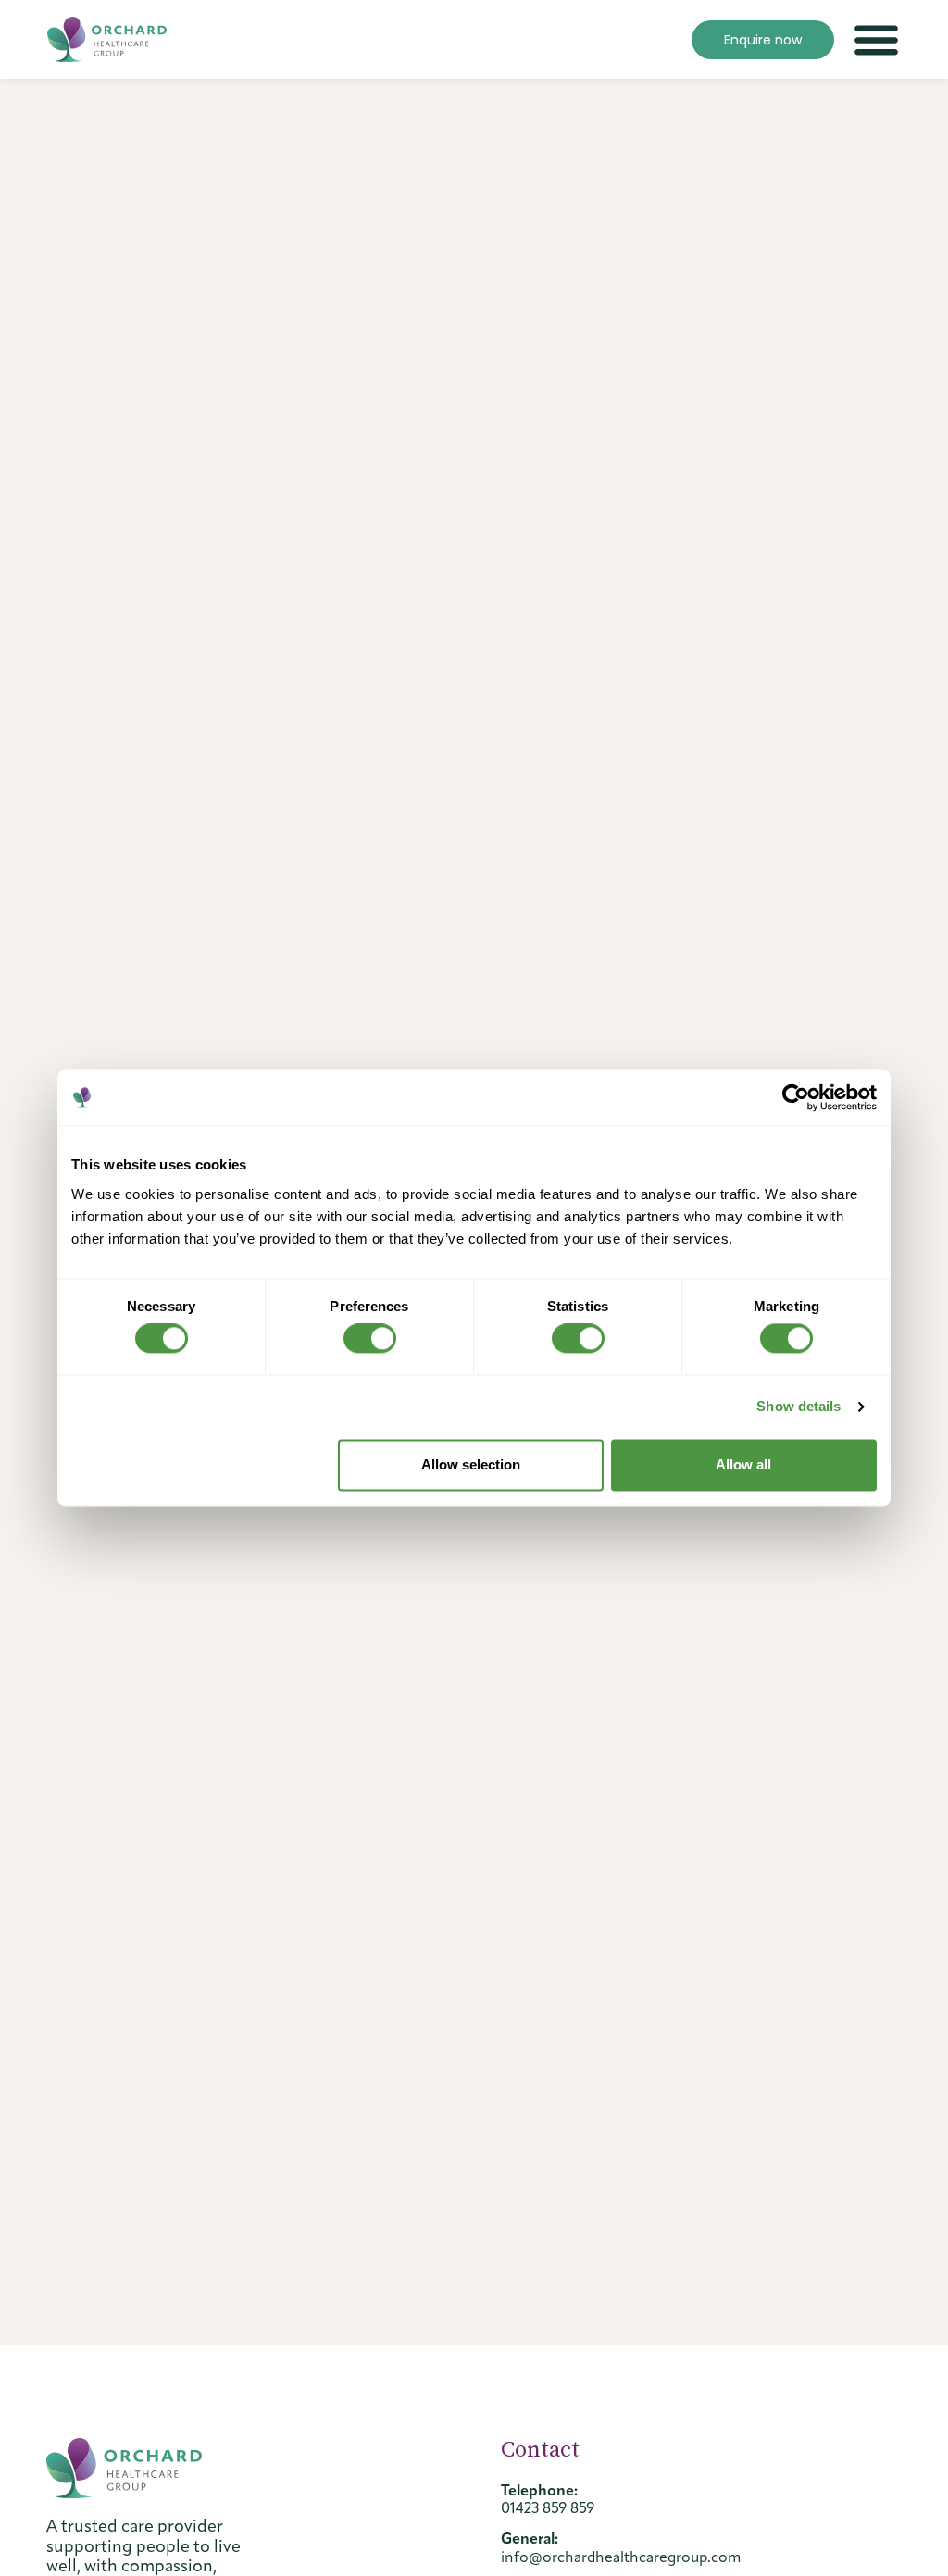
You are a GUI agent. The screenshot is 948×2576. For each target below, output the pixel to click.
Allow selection (471, 1464)
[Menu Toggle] (876, 39)
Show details (798, 1407)
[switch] (370, 1339)
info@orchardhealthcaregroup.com (621, 2557)
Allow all (743, 1464)
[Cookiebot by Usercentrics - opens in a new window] (796, 1097)
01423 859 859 (548, 2508)
